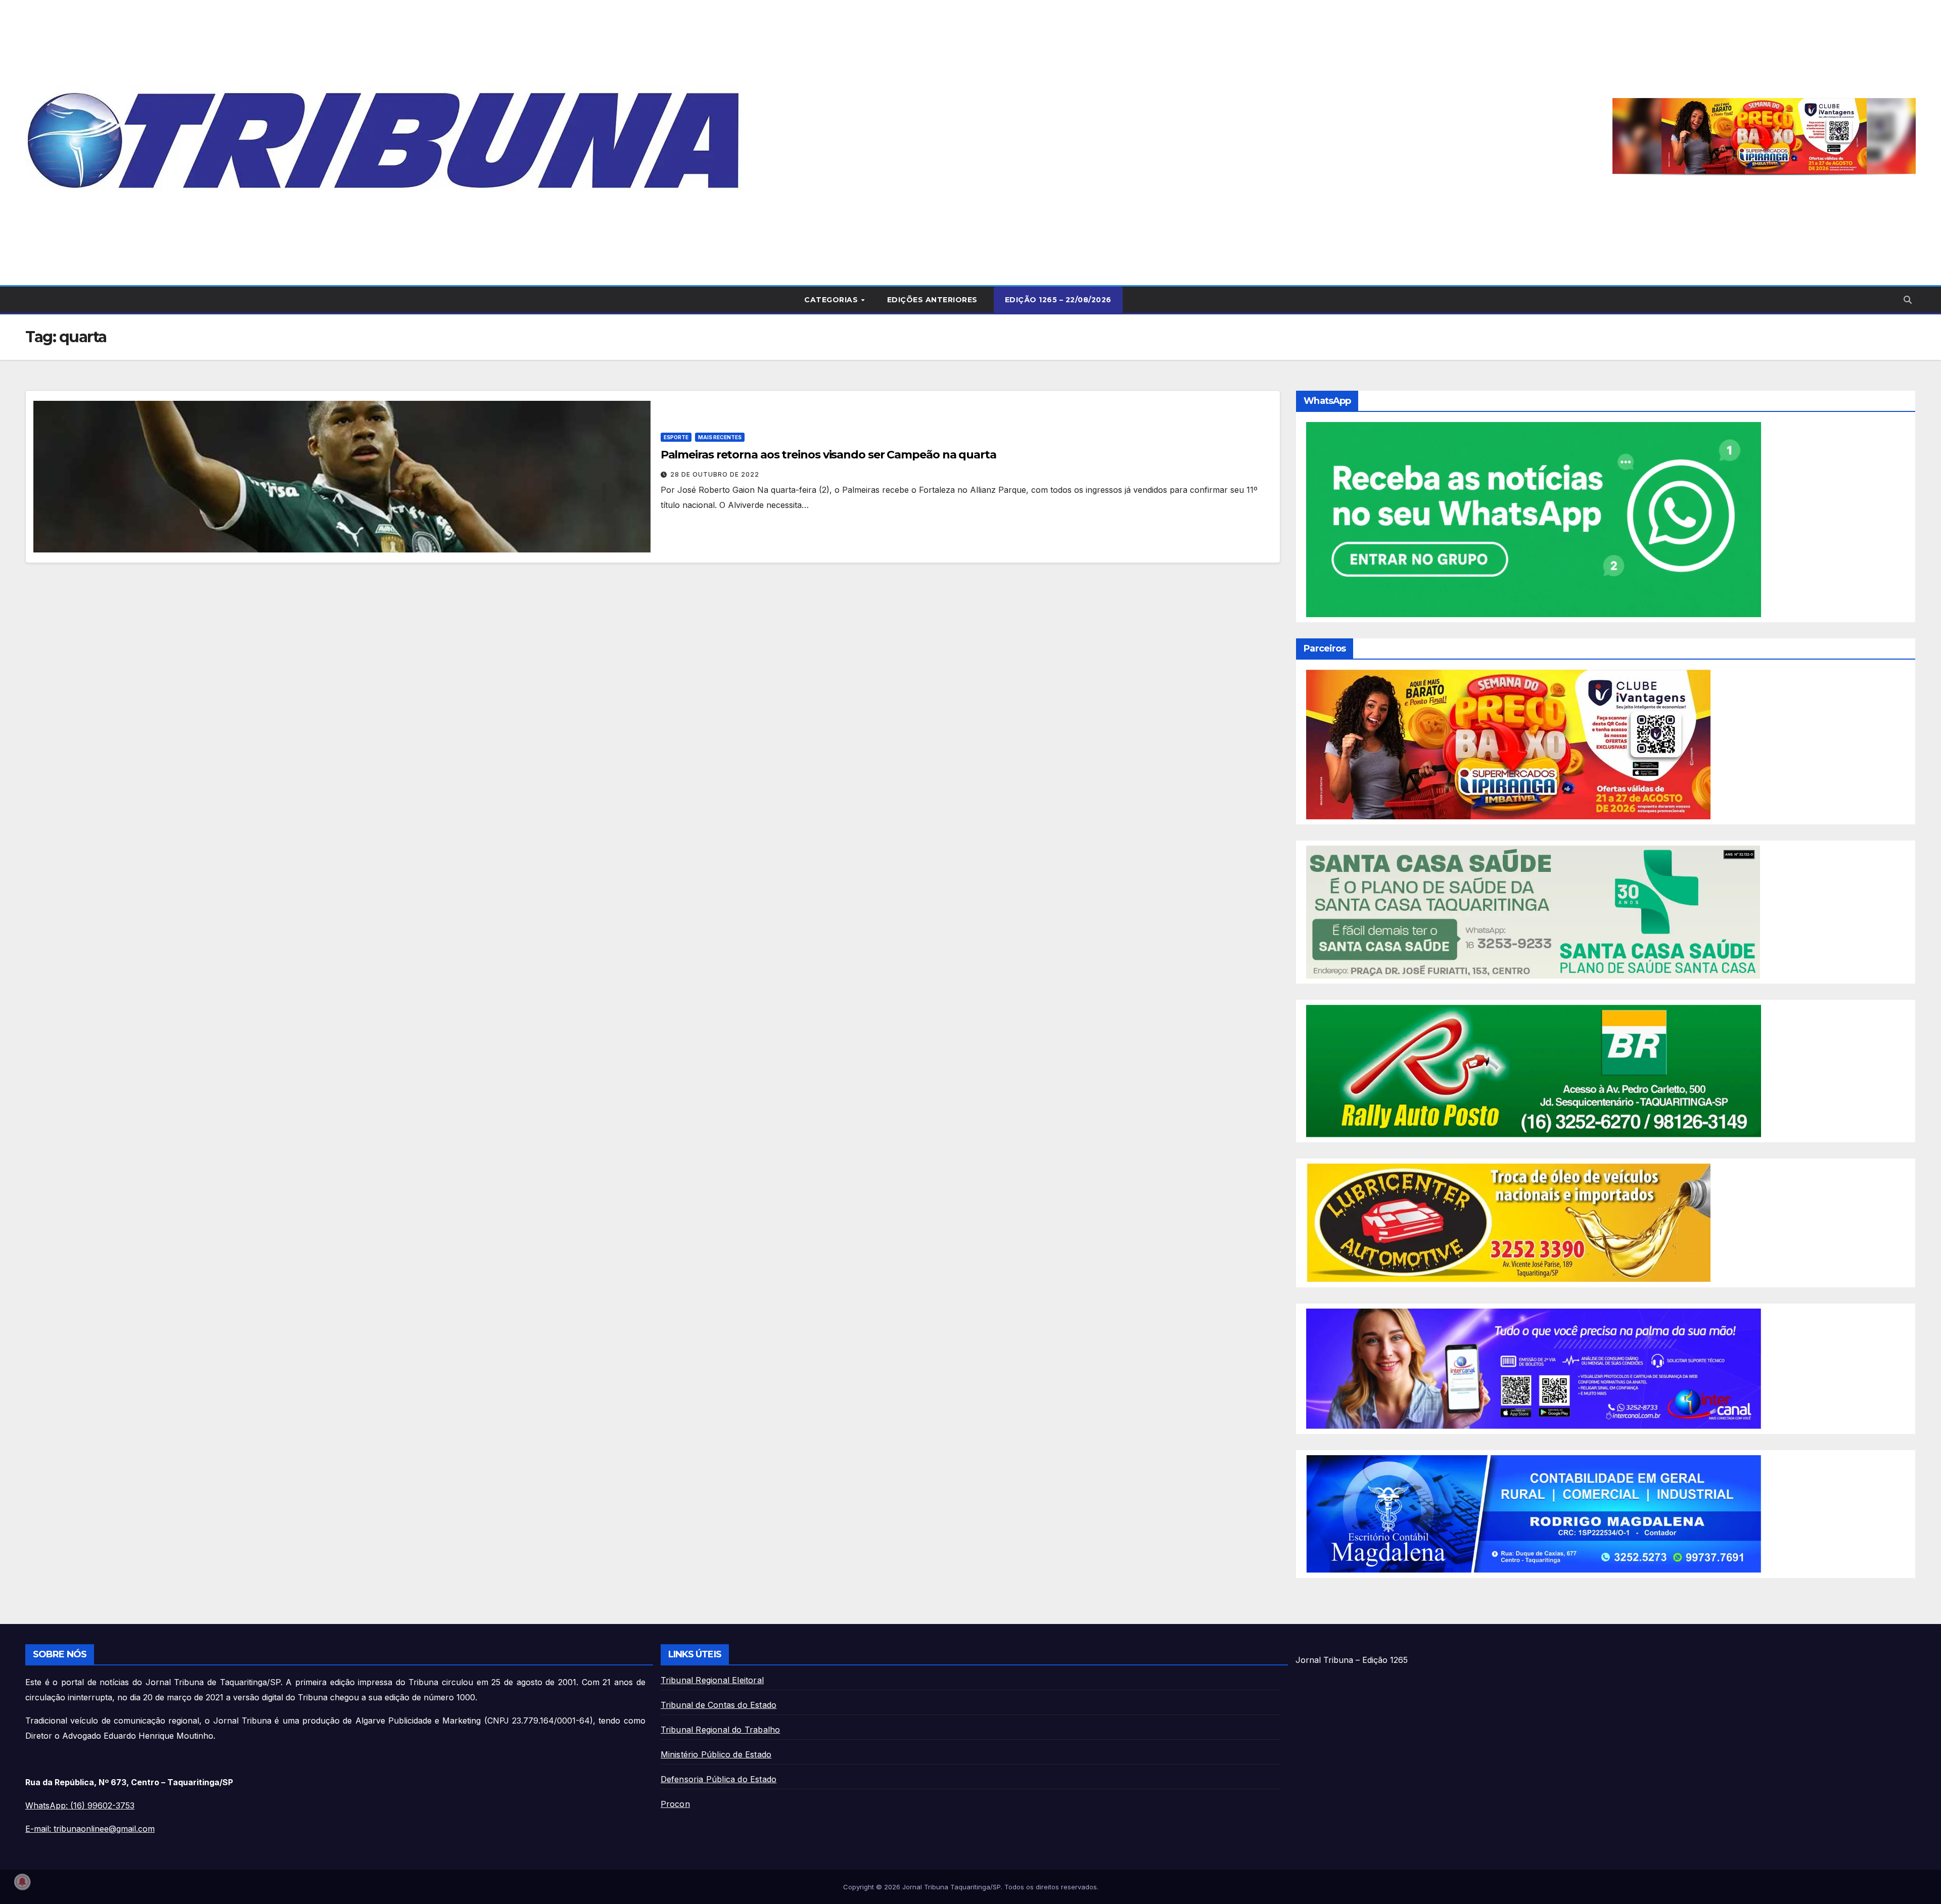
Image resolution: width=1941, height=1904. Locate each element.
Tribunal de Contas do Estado (719, 1705)
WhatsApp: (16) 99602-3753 (80, 1805)
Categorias (832, 300)
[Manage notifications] (22, 1882)
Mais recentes (720, 437)
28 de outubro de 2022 (715, 474)
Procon (675, 1804)
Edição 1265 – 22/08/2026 (1058, 300)
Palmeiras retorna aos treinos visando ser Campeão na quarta (828, 455)
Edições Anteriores (932, 300)
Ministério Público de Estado (716, 1754)
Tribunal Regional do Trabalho (721, 1730)
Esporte (676, 437)
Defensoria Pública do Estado (719, 1779)
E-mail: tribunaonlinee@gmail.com (90, 1829)
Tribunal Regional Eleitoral (712, 1680)
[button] (1908, 300)
